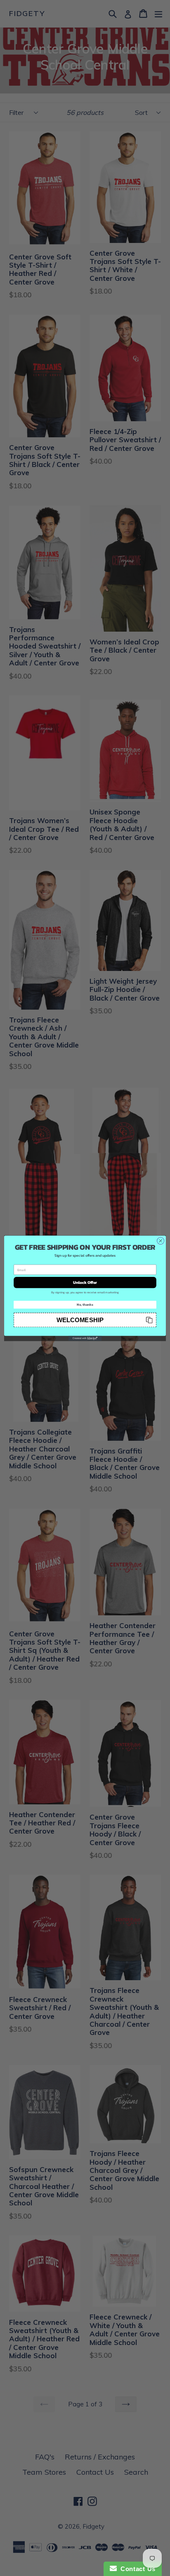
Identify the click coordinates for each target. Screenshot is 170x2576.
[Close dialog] (161, 1241)
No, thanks (85, 1304)
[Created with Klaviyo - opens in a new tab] (85, 1338)
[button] (85, 1319)
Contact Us (136, 2569)
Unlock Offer (85, 1282)
